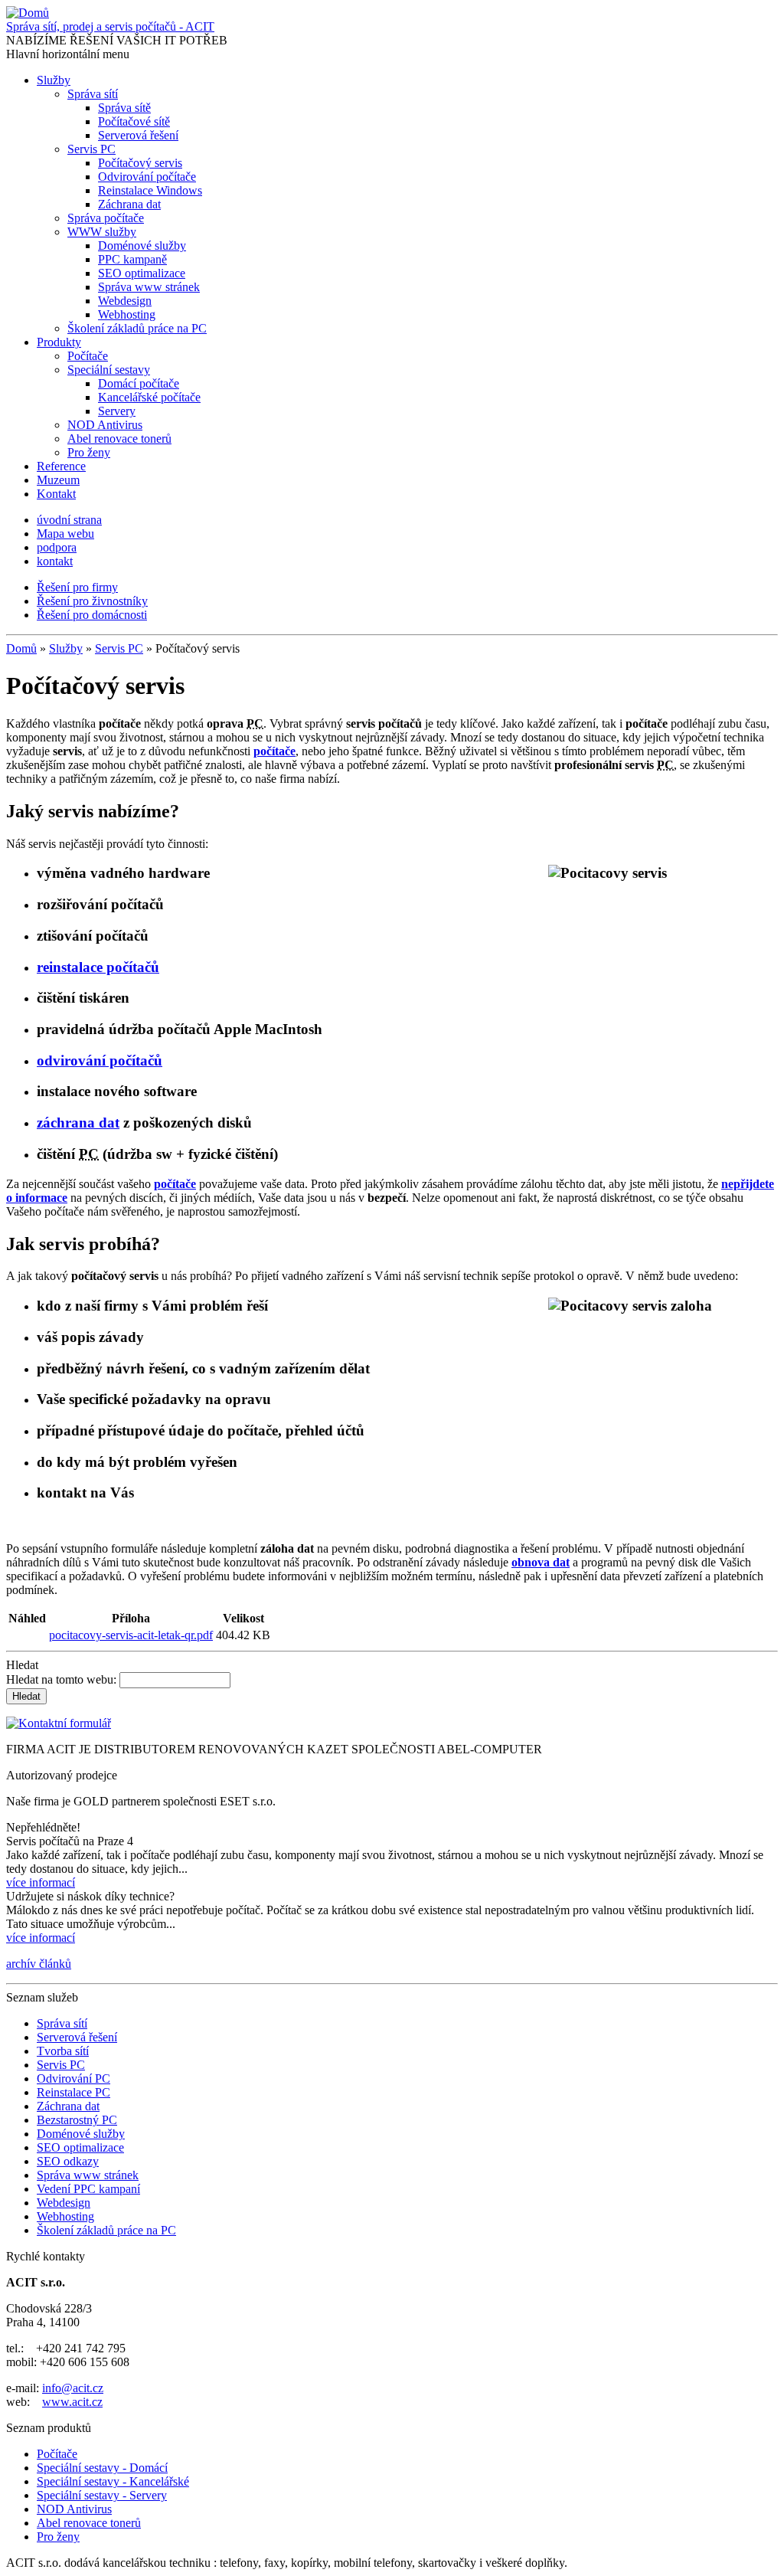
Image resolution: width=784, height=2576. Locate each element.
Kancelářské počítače (149, 397)
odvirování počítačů (100, 1061)
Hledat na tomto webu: (63, 1679)
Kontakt (56, 494)
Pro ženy (89, 452)
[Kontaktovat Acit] (59, 1723)
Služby (54, 80)
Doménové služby (142, 245)
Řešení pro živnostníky (92, 601)
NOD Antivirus (105, 425)
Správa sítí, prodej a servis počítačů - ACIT (110, 26)
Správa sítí (93, 94)
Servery (117, 411)
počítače (175, 1184)
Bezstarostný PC (77, 2120)
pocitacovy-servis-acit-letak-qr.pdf (131, 1635)
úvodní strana (69, 520)
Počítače (88, 356)
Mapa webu (65, 534)
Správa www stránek (149, 287)
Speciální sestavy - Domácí (102, 2468)
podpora (57, 547)
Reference (61, 466)
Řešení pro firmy (77, 587)
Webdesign (125, 301)
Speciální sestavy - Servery (102, 2495)
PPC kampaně (132, 259)
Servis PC (91, 149)
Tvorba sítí (63, 2051)
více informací (41, 1882)
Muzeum (58, 480)
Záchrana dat (129, 204)
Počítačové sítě (134, 121)
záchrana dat (78, 1123)
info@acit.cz (73, 2388)
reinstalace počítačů (98, 967)
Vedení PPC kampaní (88, 2189)
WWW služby (102, 232)
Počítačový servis (140, 163)
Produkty (59, 342)
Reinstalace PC (73, 2092)
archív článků (39, 1964)
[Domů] (28, 13)
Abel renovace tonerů (119, 439)
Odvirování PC (73, 2078)
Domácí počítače (139, 383)
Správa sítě (124, 108)
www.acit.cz (72, 2402)
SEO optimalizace (142, 273)
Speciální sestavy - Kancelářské (113, 2481)
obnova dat (541, 1562)
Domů (21, 648)
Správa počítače (106, 218)
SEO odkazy (68, 2161)
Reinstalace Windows (150, 190)
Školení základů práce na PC (137, 328)
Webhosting (127, 314)
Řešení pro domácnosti (92, 615)
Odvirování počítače (147, 177)
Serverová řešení (138, 135)
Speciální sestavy (109, 370)
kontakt (55, 561)
